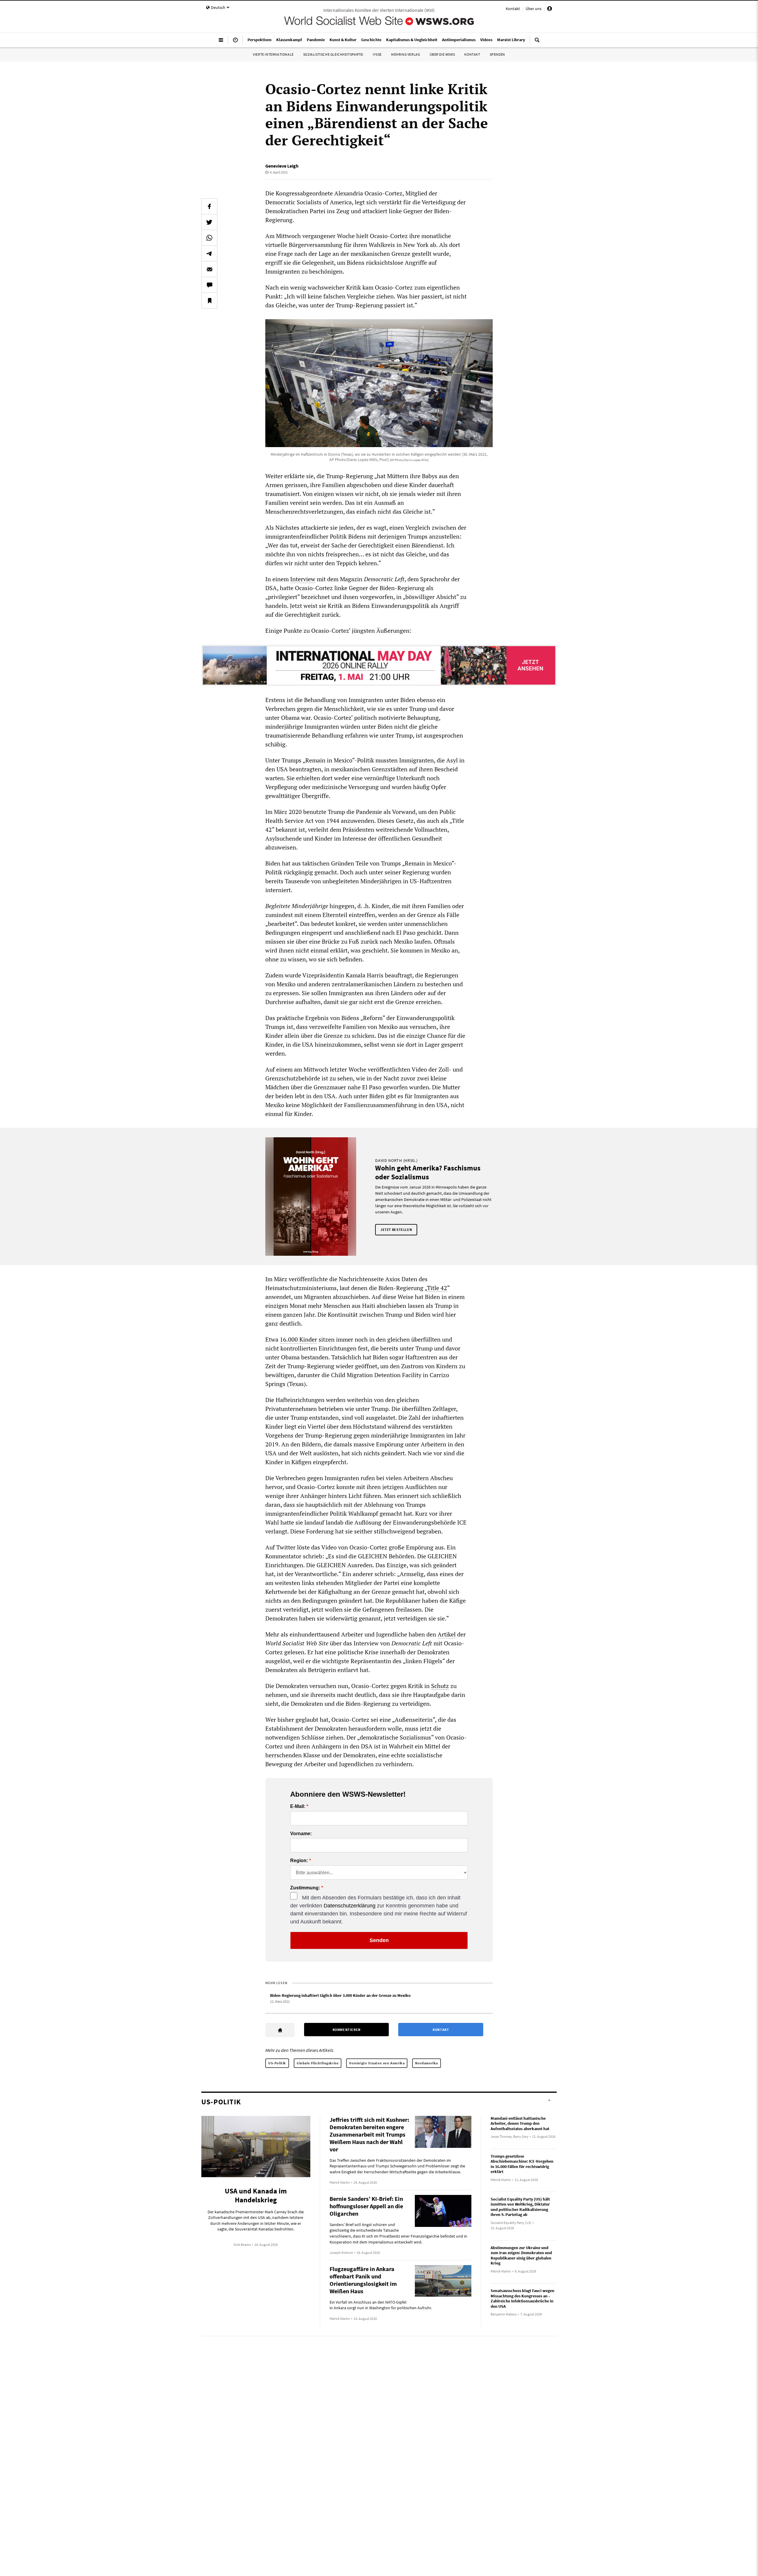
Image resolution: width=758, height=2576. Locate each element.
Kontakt (513, 9)
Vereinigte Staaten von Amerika (377, 2063)
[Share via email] (209, 269)
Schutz (440, 1686)
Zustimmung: (305, 1888)
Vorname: (301, 1834)
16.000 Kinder (298, 1339)
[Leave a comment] (209, 285)
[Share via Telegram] (209, 253)
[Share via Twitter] (209, 222)
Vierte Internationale (273, 54)
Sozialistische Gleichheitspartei (333, 54)
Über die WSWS (442, 54)
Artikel (447, 1634)
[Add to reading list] (209, 301)
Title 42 (437, 1288)
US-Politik (277, 2063)
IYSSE (377, 54)
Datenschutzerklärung (350, 1906)
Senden (379, 1940)
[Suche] (537, 42)
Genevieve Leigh (282, 166)
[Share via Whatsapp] (209, 238)
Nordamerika (427, 2063)
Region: (299, 1861)
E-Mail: (298, 1806)
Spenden (497, 54)
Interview (303, 579)
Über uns (534, 9)
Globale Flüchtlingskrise (318, 2063)
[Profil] (550, 9)
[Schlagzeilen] (235, 42)
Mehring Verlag (406, 54)
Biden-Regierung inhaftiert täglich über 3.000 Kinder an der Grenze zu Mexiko (340, 1995)
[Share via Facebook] (209, 206)
